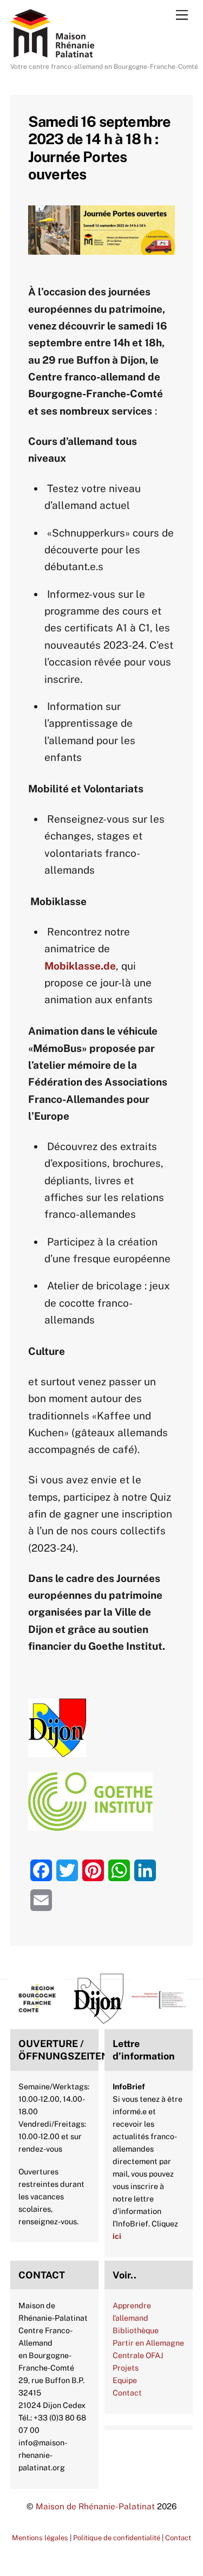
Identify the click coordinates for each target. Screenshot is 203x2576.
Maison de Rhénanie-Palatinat (95, 2506)
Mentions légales (40, 2538)
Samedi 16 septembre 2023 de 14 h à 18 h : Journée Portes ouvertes (100, 148)
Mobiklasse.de (80, 966)
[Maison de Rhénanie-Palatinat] (52, 53)
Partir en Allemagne (148, 2343)
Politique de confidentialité (117, 2538)
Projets (126, 2368)
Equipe (125, 2380)
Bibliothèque (136, 2330)
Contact (127, 2393)
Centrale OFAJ (138, 2355)
